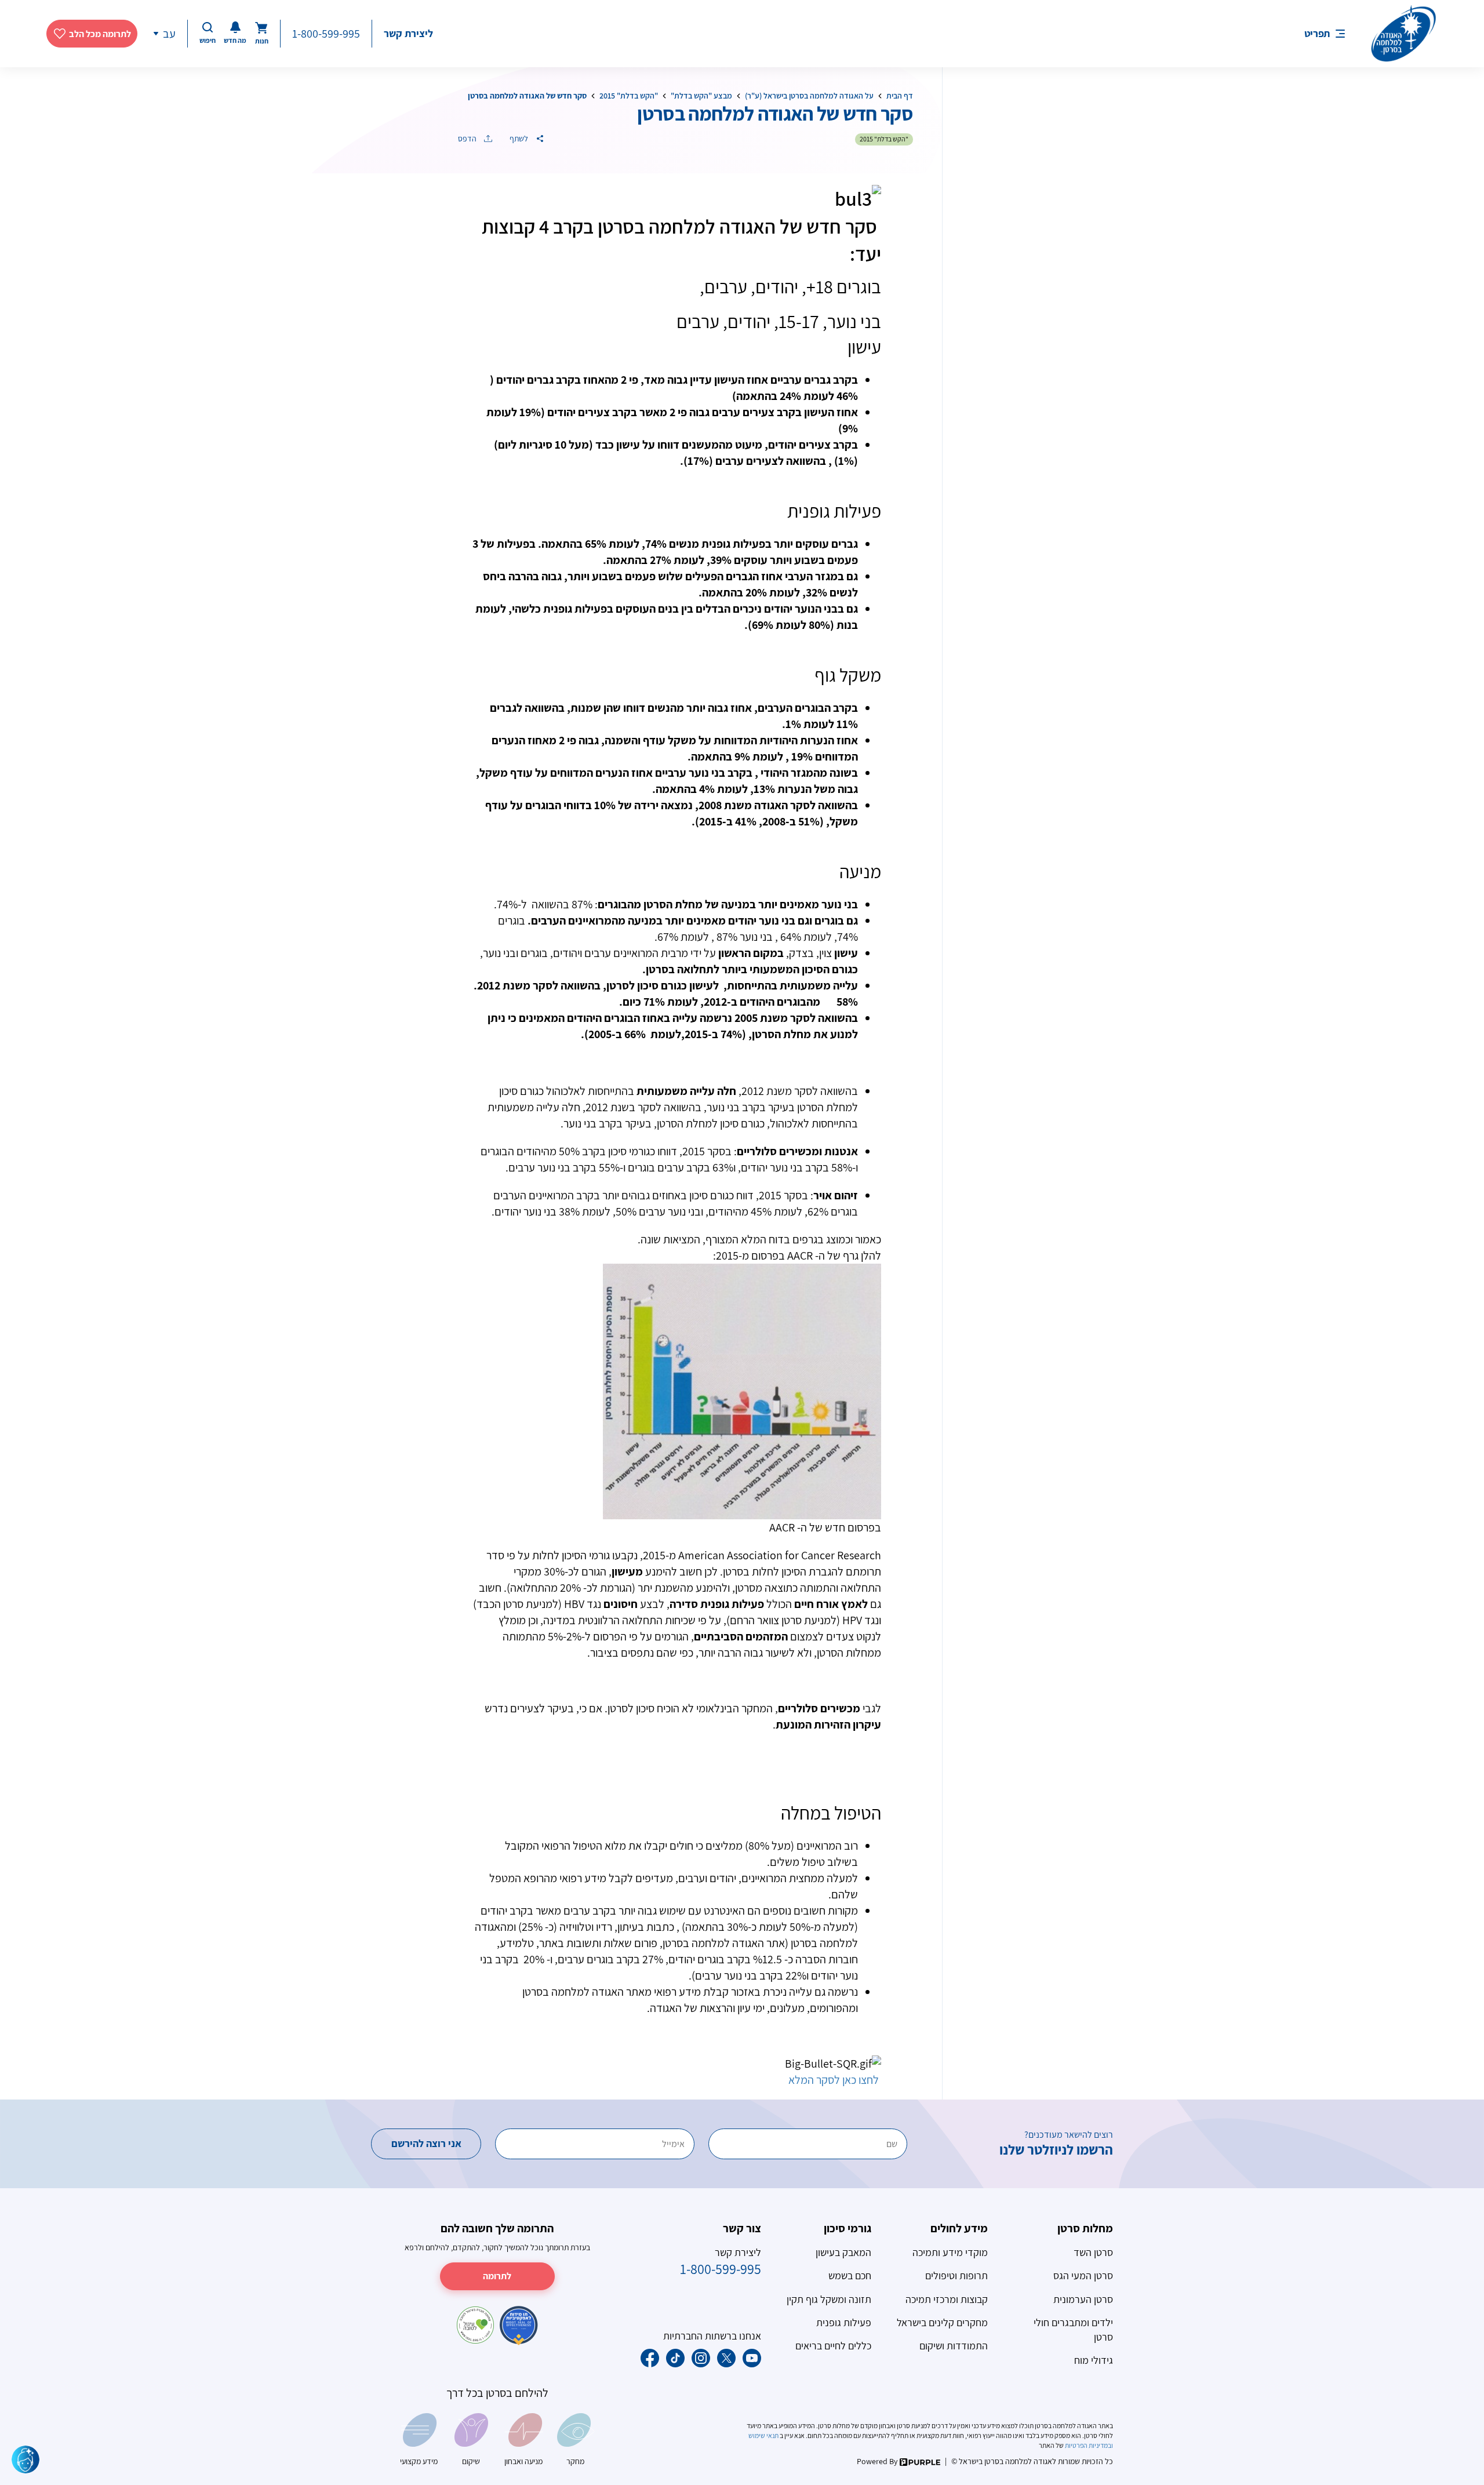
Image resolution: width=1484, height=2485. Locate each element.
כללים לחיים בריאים (833, 2346)
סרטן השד (1093, 2252)
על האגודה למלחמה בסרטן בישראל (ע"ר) (809, 96)
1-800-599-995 (326, 34)
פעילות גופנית (844, 2322)
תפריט (1317, 33)
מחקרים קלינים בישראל (942, 2322)
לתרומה (497, 2276)
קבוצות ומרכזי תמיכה (947, 2299)
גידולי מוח (1094, 2360)
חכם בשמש (850, 2275)
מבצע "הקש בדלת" (701, 96)
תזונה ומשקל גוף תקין (829, 2299)
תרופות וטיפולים (956, 2275)
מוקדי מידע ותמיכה (950, 2252)
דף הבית (900, 96)
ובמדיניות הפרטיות (1088, 2445)
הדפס (468, 139)
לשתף (520, 139)
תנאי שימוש (764, 2435)
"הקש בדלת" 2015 (629, 96)
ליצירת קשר (408, 33)
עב (169, 34)
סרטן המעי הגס (1083, 2275)
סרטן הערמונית (1083, 2299)
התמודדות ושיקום (954, 2346)
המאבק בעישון (843, 2252)
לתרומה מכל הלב (100, 34)
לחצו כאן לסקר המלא (832, 2080)
